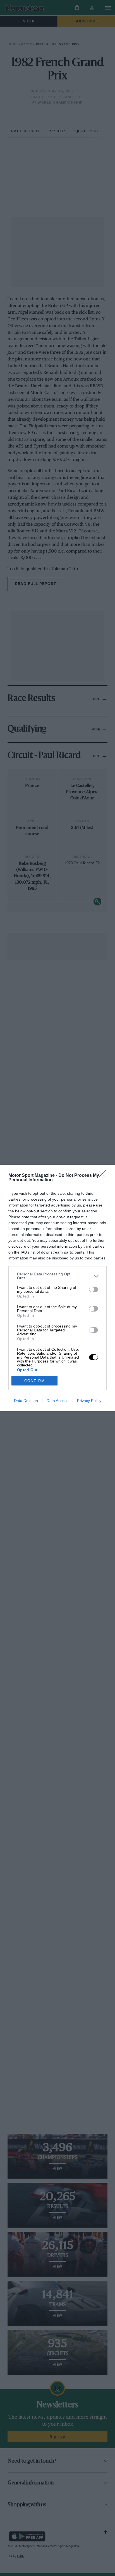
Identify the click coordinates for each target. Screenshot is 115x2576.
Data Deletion (26, 1401)
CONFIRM (35, 1381)
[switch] (94, 1289)
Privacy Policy (89, 1401)
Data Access (57, 1401)
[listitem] (57, 1276)
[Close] (104, 1176)
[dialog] (57, 1288)
